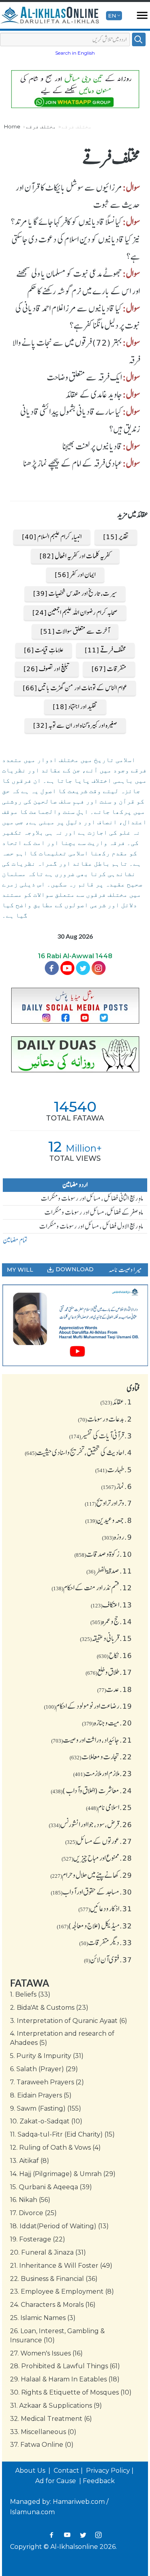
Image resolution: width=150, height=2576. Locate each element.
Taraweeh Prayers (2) (47, 2082)
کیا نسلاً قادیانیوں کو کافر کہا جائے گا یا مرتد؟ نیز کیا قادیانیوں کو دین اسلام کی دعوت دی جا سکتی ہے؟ (75, 239)
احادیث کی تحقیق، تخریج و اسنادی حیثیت (78, 1452)
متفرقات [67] (109, 669)
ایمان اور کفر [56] (75, 575)
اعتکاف (111, 1605)
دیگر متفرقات (106, 1942)
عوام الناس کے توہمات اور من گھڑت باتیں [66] (75, 688)
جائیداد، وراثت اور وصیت (92, 1740)
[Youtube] (67, 968)
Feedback (99, 2481)
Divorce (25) (33, 2213)
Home (12, 126)
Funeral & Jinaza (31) (48, 2252)
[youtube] (75, 1325)
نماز (117, 1486)
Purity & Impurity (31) (47, 2056)
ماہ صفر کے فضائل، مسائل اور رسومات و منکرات (94, 1212)
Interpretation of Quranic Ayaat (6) (69, 2021)
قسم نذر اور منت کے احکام (92, 1587)
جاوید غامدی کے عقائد (94, 394)
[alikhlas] (50, 16)
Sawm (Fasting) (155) (46, 2108)
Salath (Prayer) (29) (44, 2069)
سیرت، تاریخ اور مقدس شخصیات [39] (75, 593)
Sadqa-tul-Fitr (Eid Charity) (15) (62, 2134)
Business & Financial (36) (54, 2279)
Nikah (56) (30, 2200)
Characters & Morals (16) (53, 2305)
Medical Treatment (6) (51, 2419)
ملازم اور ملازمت (103, 1773)
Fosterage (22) (38, 2239)
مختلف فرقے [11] (105, 650)
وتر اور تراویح (108, 1503)
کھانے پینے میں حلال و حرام (91, 1875)
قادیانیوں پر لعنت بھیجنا (92, 446)
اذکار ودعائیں (105, 1908)
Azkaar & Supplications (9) (56, 2406)
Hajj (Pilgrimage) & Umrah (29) (63, 2174)
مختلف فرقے (41, 126)
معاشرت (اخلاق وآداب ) (91, 1790)
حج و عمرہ (111, 1621)
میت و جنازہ (107, 1723)
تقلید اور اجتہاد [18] (75, 707)
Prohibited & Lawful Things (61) (65, 2366)
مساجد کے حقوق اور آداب (91, 1892)
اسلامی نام (109, 1807)
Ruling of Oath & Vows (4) (55, 2148)
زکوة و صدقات (103, 1554)
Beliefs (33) (30, 1994)
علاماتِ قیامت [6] (44, 650)
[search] (139, 39)
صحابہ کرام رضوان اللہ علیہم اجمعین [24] (75, 612)
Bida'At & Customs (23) (49, 2008)
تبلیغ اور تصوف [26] (47, 669)
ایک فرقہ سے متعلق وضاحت (84, 377)
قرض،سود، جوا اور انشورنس (90, 1824)
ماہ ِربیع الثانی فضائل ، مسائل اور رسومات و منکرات (92, 1198)
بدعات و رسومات (105, 1419)
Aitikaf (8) (30, 2161)
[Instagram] (99, 2535)
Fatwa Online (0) (42, 2445)
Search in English (75, 53)
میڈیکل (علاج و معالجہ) (94, 1926)
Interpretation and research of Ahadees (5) (62, 2038)
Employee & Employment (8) (62, 2291)
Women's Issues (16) (46, 2353)
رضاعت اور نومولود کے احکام (88, 1706)
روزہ (117, 1537)
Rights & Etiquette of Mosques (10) (71, 2392)
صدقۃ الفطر (109, 1571)
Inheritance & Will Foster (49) (61, 2266)
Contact (66, 2471)
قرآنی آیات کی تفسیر (101, 1436)
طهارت (114, 1469)
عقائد (116, 1402)
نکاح (114, 1655)
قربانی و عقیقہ (106, 1638)
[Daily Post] (75, 1005)
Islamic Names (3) (43, 2318)
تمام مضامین (15, 1240)
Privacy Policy (108, 2471)
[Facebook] (52, 968)
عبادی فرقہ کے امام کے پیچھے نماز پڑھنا (73, 463)
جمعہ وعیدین (109, 1520)
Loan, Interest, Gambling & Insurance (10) (57, 2336)
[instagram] (99, 968)
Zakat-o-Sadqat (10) (46, 2121)
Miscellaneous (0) (43, 2432)
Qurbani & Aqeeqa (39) (51, 2187)
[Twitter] (83, 968)
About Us (31, 2471)
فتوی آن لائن (108, 1960)
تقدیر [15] (116, 537)
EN (112, 16)
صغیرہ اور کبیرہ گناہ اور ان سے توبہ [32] (75, 725)
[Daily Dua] (75, 1055)
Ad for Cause (56, 2481)
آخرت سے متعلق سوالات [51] (75, 631)
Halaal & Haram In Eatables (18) (65, 2379)
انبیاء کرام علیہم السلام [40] (52, 537)
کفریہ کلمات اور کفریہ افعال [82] (75, 556)
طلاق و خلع (109, 1672)
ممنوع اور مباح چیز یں (97, 1858)
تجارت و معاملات (101, 1757)
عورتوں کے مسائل (99, 1841)
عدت (115, 1689)
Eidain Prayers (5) (41, 2095)
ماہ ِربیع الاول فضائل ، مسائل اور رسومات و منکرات (91, 1226)
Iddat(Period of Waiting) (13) (59, 2226)
